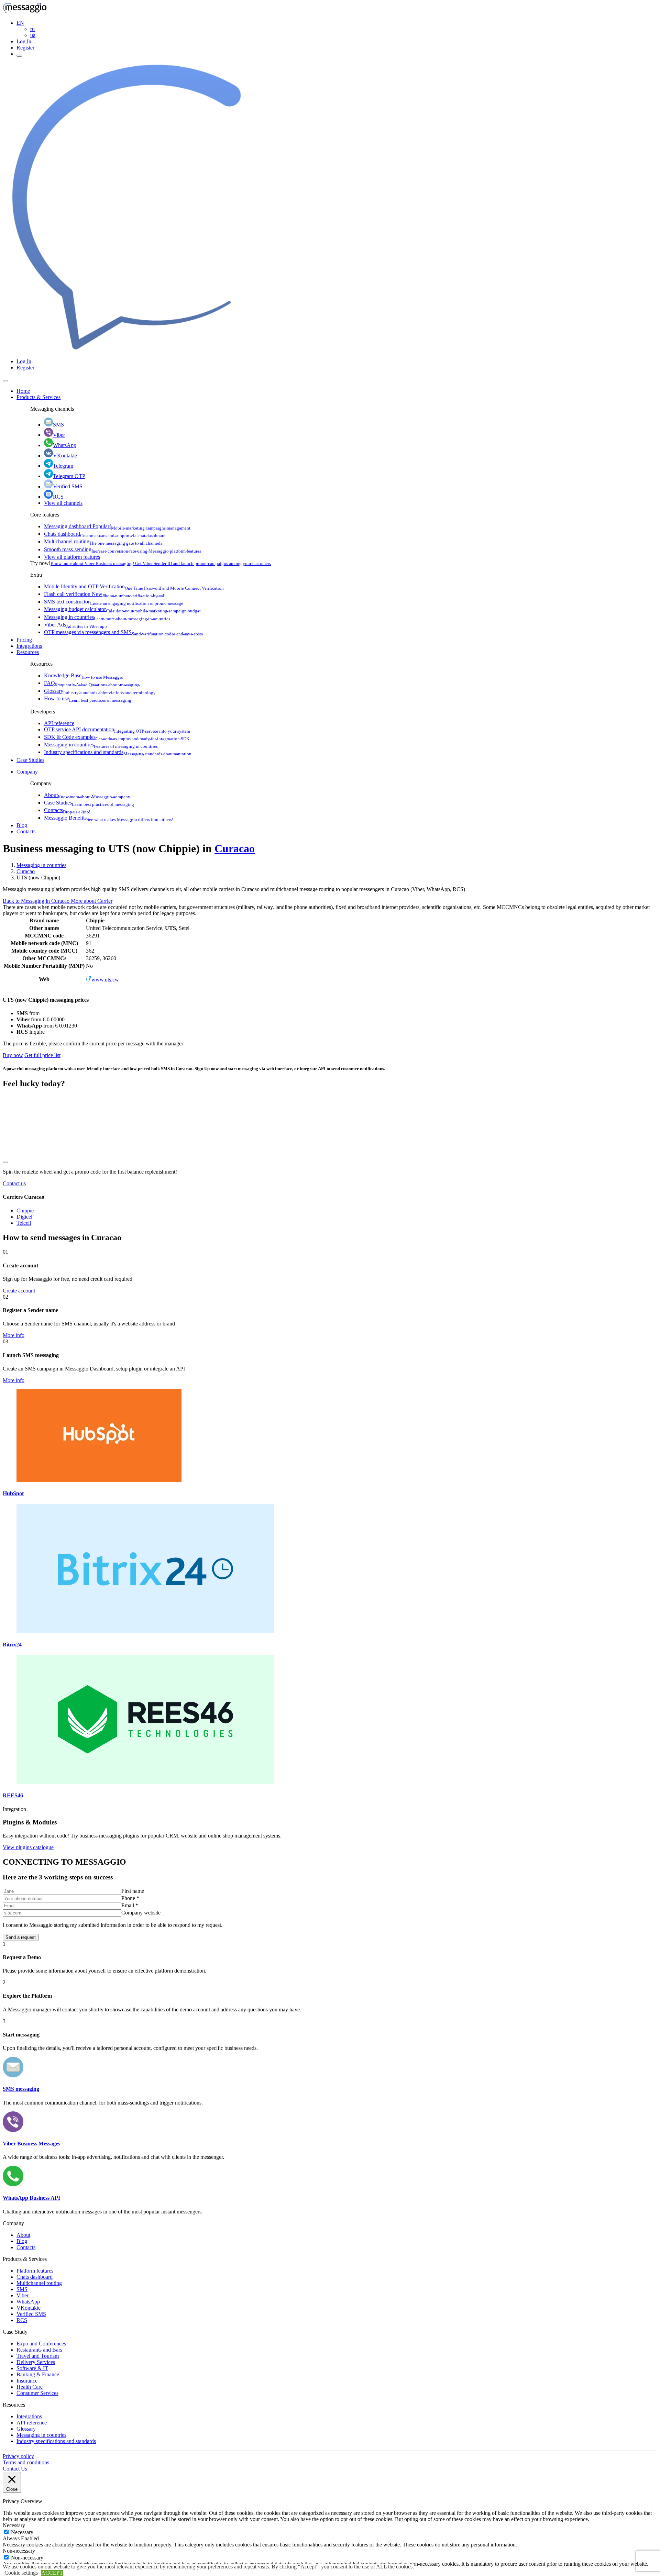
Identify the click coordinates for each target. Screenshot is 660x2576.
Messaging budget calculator (122, 609)
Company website (141, 1913)
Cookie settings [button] (21, 2573)
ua (33, 35)
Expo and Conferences (41, 2344)
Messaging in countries (107, 617)
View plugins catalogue (28, 1847)
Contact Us (15, 2469)
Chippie (25, 1211)
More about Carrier (92, 901)
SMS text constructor (114, 602)
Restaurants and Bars (39, 2350)
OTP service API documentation (117, 729)
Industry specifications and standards (118, 752)
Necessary (22, 2532)
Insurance (27, 2381)
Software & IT (32, 2368)
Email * (130, 1905)
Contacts (67, 810)
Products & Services (38, 397)
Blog (22, 825)
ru (32, 29)
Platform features (35, 2271)
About (87, 795)
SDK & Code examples (117, 737)
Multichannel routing (103, 541)
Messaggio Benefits (109, 818)
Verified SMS (68, 486)
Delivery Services (36, 2362)
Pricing (24, 640)
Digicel (24, 1217)
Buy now (13, 1055)
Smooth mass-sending (123, 549)
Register (25, 48)
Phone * (130, 1898)
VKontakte (65, 456)
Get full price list (42, 1055)
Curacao (235, 848)
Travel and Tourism (38, 2356)
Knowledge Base (84, 675)
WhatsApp (65, 445)
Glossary (100, 691)
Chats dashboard (105, 534)
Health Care (30, 2387)
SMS (58, 425)
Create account (19, 1291)
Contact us (14, 1183)
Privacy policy (18, 2456)
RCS (58, 497)
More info (14, 1335)
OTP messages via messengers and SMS (123, 632)
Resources (28, 652)
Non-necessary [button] (19, 2551)
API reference (59, 723)
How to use (88, 698)
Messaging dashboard (117, 526)
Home (23, 391)
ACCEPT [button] (52, 2573)
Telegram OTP (69, 476)
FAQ (92, 683)
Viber (59, 435)
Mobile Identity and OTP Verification (134, 586)
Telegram (63, 466)
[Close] (5, 381)
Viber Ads (75, 625)
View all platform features (72, 557)
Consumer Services (37, 2393)
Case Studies (30, 760)
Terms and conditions (26, 2462)
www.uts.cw (105, 980)
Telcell (24, 1223)
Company (27, 772)
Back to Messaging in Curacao (37, 901)
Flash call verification (105, 594)
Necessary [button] (14, 2525)
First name (133, 1891)
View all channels (63, 503)
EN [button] (20, 23)
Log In (24, 41)
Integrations (29, 646)
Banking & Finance (38, 2374)
